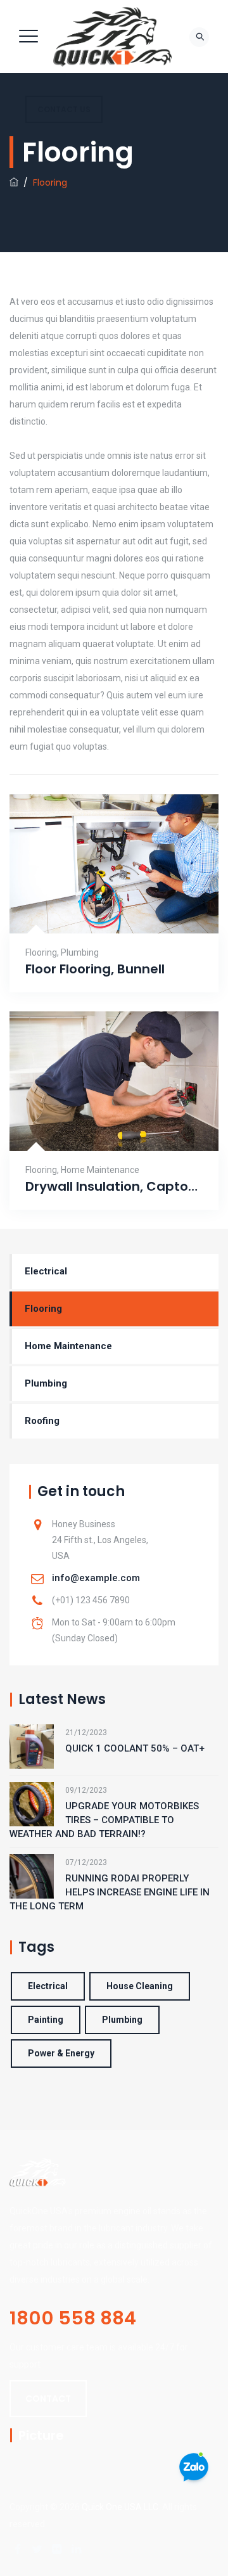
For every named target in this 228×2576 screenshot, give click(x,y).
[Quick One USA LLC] (112, 36)
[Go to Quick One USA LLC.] (14, 183)
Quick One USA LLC (120, 2507)
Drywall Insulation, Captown (114, 1187)
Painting (46, 2020)
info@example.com (96, 1578)
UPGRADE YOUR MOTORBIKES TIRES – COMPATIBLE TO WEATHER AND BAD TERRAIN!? (104, 1820)
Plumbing (80, 952)
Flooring (41, 952)
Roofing (42, 1421)
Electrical (46, 1271)
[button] (48, 2399)
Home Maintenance (100, 1170)
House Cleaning (140, 1986)
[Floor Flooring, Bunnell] (98, 908)
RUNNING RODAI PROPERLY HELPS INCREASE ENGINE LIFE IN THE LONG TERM (110, 1892)
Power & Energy (61, 2053)
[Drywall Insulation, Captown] (98, 1126)
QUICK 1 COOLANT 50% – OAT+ (135, 1748)
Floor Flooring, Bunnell (95, 969)
